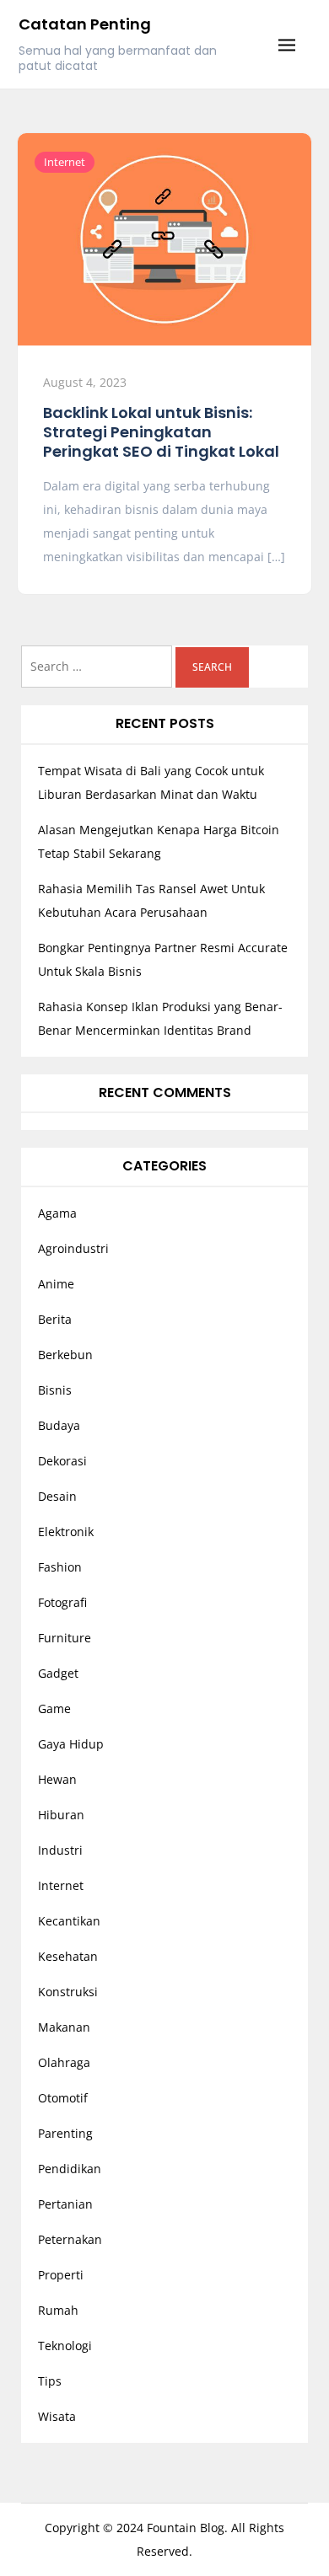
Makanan (64, 2027)
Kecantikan (69, 1921)
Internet (65, 162)
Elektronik (66, 1532)
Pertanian (65, 2204)
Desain (57, 1496)
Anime (56, 1284)
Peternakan (70, 2239)
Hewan (57, 1779)
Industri (60, 1850)
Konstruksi (68, 1992)
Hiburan (61, 1815)
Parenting (65, 2133)
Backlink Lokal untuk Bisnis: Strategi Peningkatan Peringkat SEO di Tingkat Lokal (161, 432)
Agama (57, 1213)
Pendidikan (70, 2169)
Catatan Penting (85, 24)
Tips (50, 2381)
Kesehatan (68, 1956)
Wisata (57, 2416)
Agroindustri (73, 1248)
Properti (61, 2275)
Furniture (65, 1638)
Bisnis (55, 1390)
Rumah (58, 2310)
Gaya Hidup (71, 1744)
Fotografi (62, 1602)
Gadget (58, 1673)
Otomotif (63, 2098)
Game (54, 1708)
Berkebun (65, 1355)
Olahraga (64, 2062)
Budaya (59, 1425)
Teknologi (65, 2346)
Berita (55, 1319)
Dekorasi (62, 1461)
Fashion (60, 1567)
